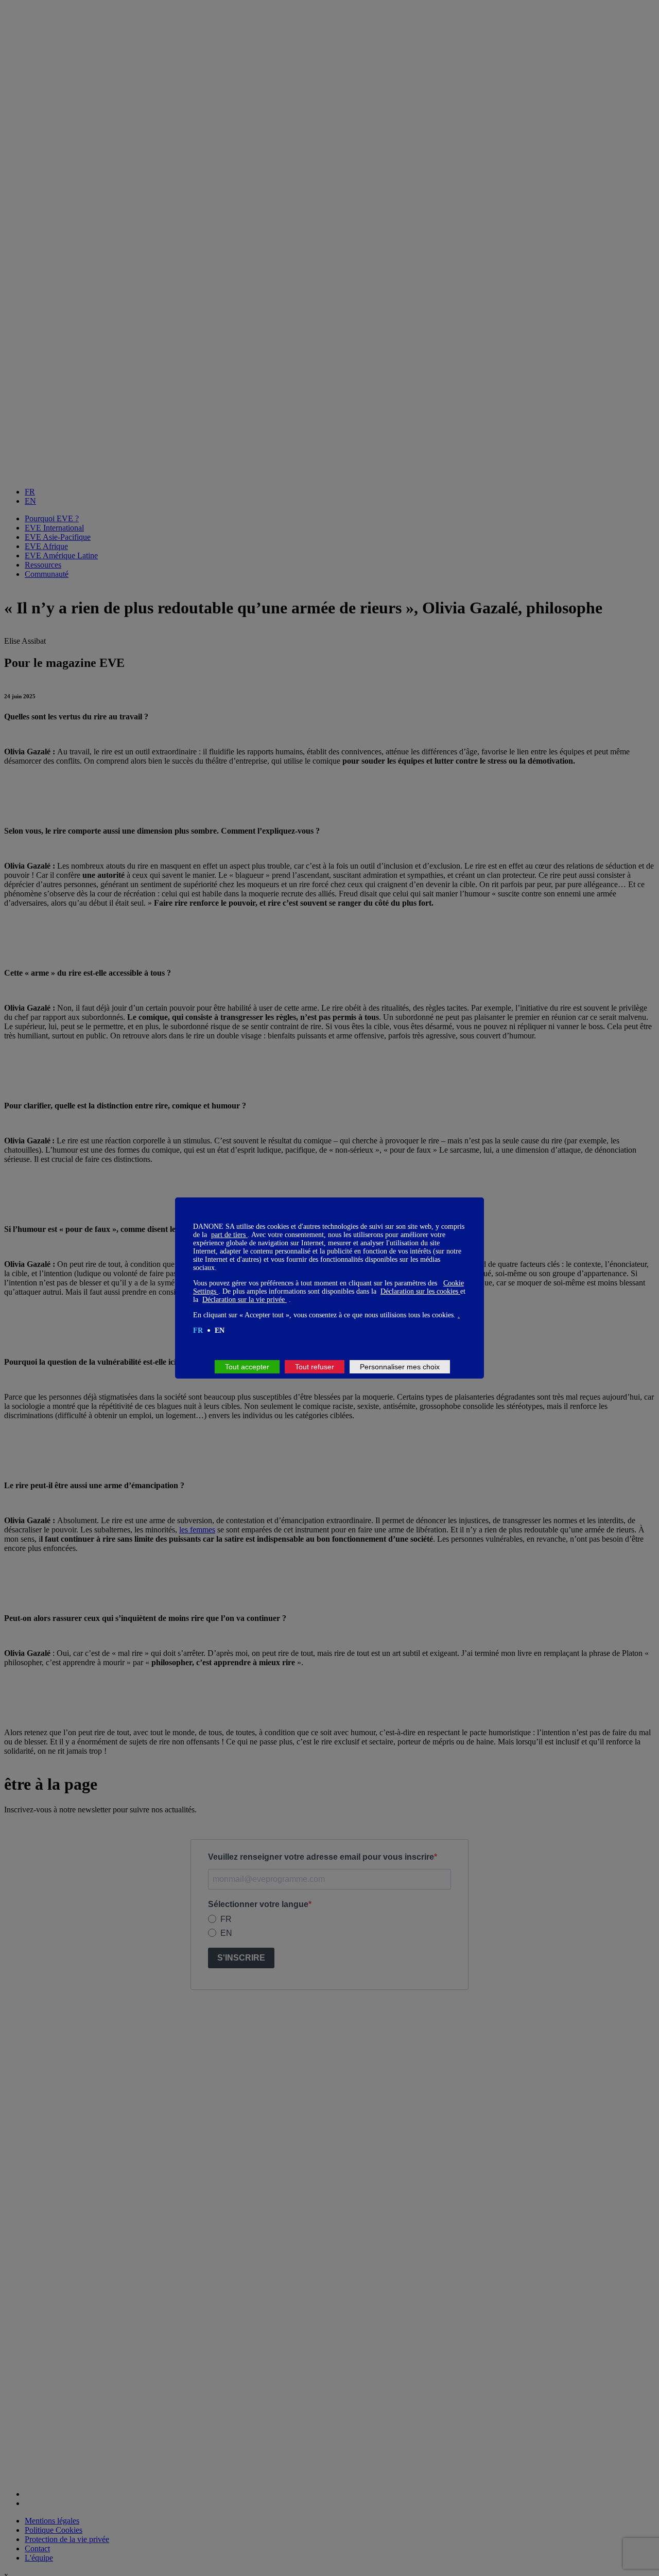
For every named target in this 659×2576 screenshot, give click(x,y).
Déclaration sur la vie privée (245, 1300)
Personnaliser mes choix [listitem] (400, 1367)
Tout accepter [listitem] (247, 1367)
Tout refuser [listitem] (315, 1367)
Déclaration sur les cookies (420, 1291)
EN (220, 1330)
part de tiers (229, 1235)
